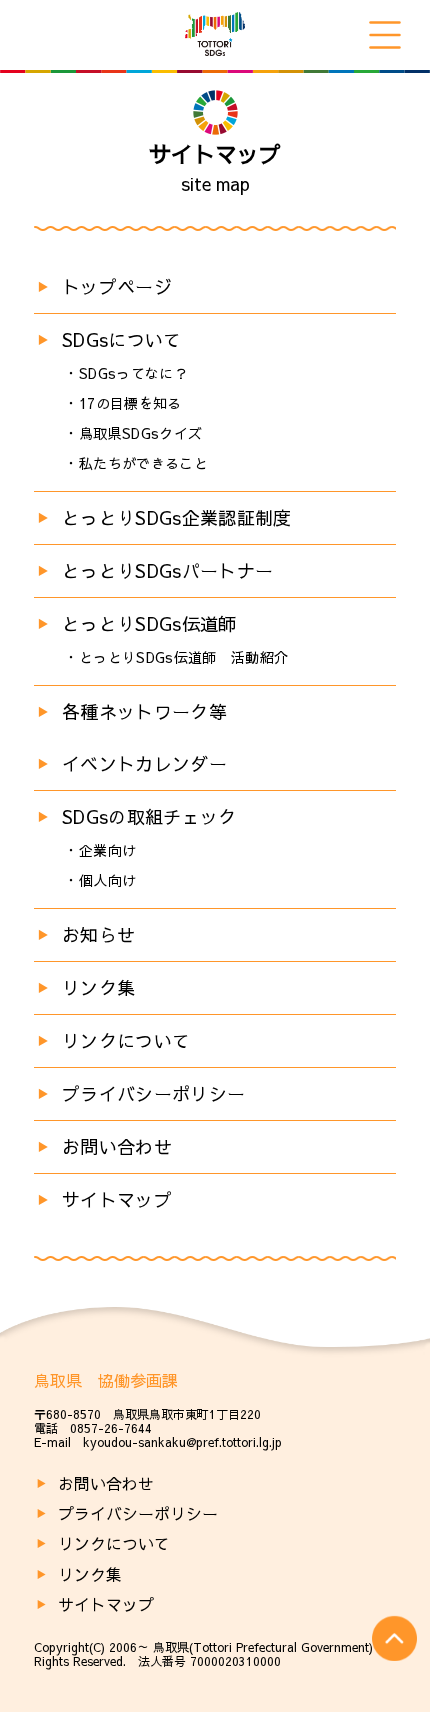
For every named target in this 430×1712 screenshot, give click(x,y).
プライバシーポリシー (154, 1093)
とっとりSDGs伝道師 (149, 623)
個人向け (107, 880)
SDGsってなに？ (133, 373)
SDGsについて (122, 339)
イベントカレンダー (144, 763)
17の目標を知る (130, 403)
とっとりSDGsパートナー (168, 570)
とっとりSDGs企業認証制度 (177, 517)
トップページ (117, 286)
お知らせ (98, 934)
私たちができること (143, 463)
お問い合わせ (117, 1146)
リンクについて (126, 1040)
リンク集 (98, 987)
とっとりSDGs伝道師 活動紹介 (184, 657)
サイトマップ (117, 1199)
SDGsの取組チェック (149, 816)
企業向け (107, 850)
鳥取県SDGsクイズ (141, 433)
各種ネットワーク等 (144, 711)
